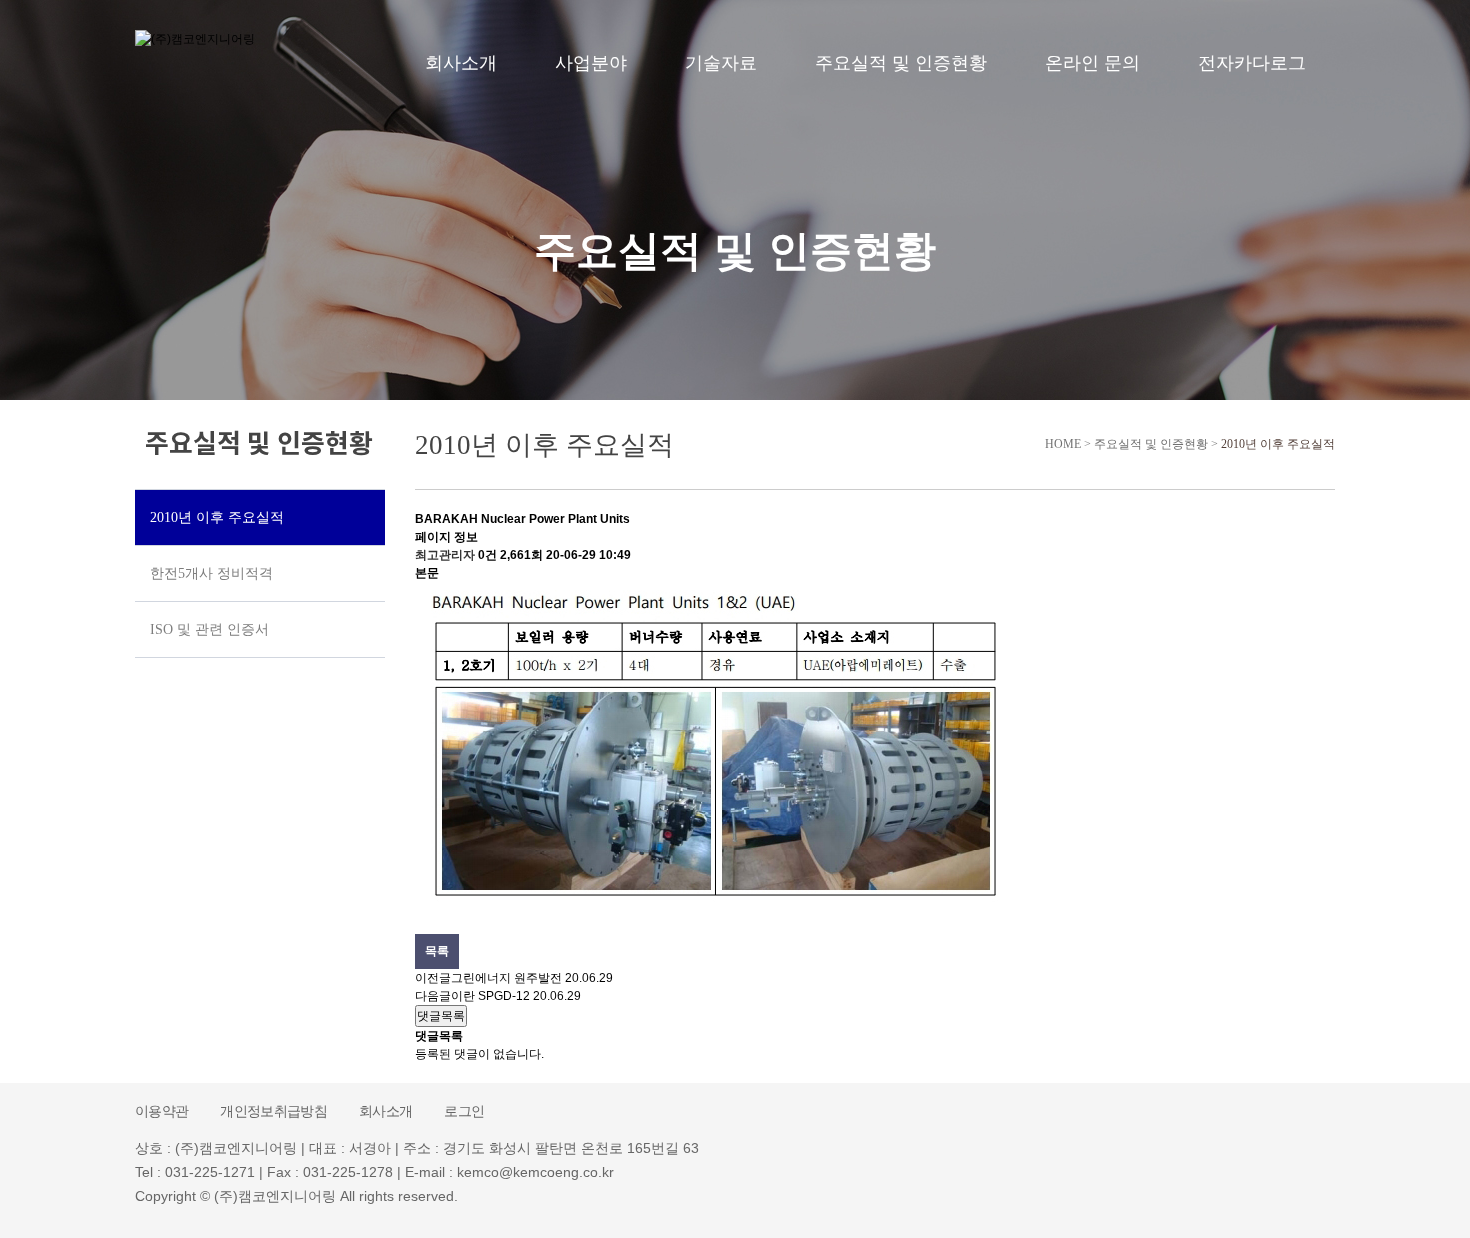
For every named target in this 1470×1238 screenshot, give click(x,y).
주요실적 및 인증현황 (901, 63)
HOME (1060, 444)
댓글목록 (441, 1016)
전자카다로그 (1252, 63)
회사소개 (461, 63)
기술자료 (721, 63)
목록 (437, 951)
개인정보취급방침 (273, 1111)
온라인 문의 (1092, 63)
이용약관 (161, 1111)
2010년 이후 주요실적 (1278, 444)
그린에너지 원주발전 (506, 978)
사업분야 (591, 63)
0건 (487, 555)
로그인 (464, 1111)
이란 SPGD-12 (490, 996)
